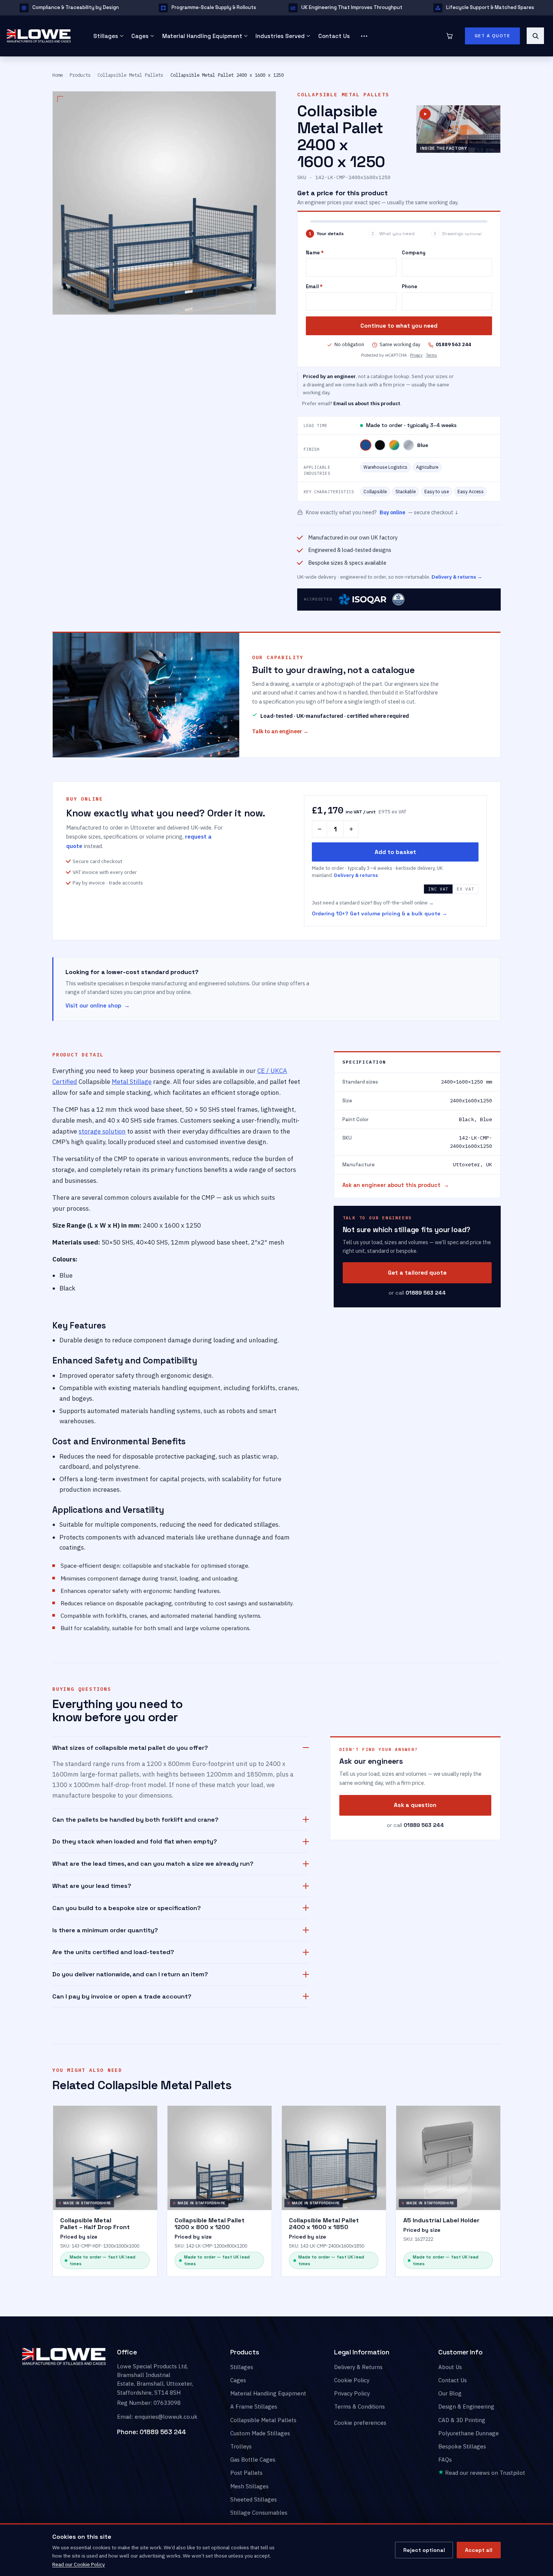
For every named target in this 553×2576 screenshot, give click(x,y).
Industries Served (280, 36)
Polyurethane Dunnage (469, 2433)
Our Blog (450, 2393)
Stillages (106, 36)
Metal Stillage (132, 1081)
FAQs (445, 2460)
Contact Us (334, 36)
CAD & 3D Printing (462, 2420)
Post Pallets (246, 2473)
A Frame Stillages (254, 2407)
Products (80, 75)
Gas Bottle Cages (253, 2460)
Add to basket (395, 852)
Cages (140, 36)
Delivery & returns (356, 876)
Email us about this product (367, 403)
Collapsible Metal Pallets (130, 75)
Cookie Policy (352, 2380)
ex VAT (465, 889)
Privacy (416, 355)
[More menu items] (364, 36)
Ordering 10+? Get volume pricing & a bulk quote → (380, 913)
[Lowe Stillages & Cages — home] (41, 36)
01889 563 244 (163, 2432)
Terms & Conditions (359, 2407)
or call (417, 1293)
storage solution (102, 1131)
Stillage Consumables (259, 2512)
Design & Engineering (466, 2407)
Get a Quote (493, 36)
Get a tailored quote (417, 1273)
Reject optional (424, 2550)
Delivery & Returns (358, 2367)
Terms (431, 355)
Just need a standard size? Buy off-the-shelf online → (373, 903)
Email (314, 286)
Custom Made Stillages (260, 2433)
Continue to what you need (399, 326)
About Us (450, 2367)
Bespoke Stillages (462, 2446)
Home (58, 75)
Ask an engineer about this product (391, 1185)
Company (414, 253)
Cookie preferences (360, 2423)
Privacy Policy (352, 2393)
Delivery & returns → (457, 577)
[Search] (535, 36)
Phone (409, 286)
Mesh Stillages (249, 2486)
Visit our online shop (93, 1006)
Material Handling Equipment (202, 36)
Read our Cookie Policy (79, 2564)
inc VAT (438, 889)
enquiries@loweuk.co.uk (166, 2417)
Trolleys (241, 2446)
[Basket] (450, 36)
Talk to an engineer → (280, 731)
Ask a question (415, 1805)
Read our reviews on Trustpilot (484, 2473)
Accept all (479, 2550)
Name (315, 253)
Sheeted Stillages (254, 2499)
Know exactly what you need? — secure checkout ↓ (382, 512)
